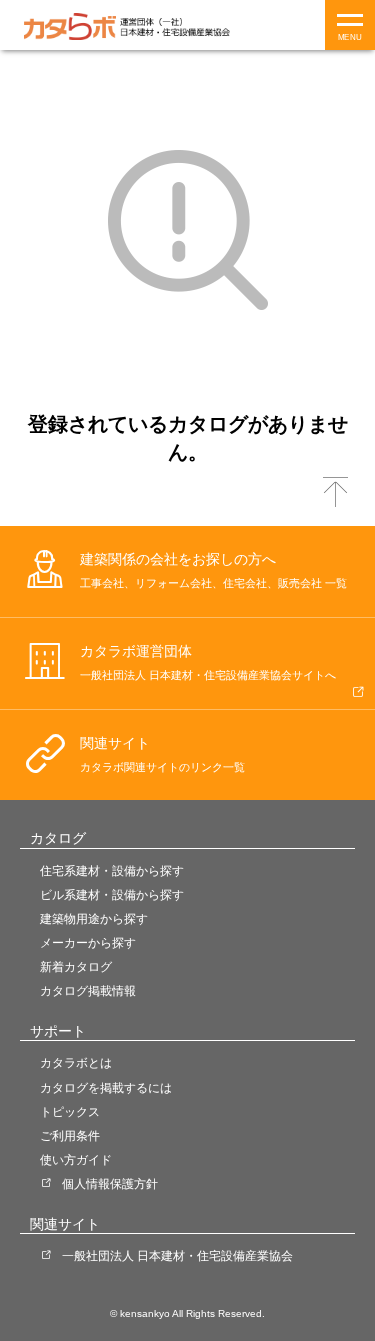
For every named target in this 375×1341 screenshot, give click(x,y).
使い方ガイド (76, 1160)
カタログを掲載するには (106, 1088)
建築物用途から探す (94, 919)
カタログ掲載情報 (88, 991)
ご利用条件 (70, 1136)
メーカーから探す (88, 943)
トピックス (70, 1112)
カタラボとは (76, 1063)
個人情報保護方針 (110, 1184)
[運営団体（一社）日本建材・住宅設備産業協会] (175, 26)
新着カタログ (76, 967)
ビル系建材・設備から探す (112, 895)
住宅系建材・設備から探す (112, 871)
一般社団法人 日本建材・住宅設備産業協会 (177, 1256)
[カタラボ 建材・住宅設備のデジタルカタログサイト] (70, 26)
